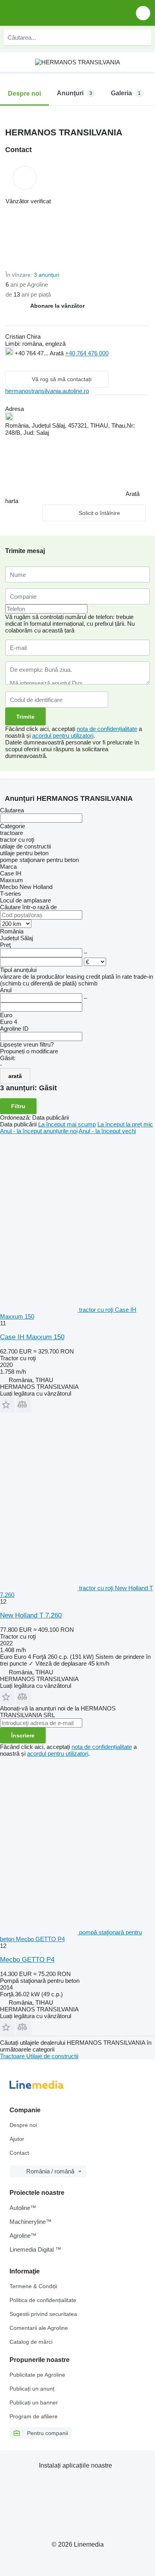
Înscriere (23, 1735)
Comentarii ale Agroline (39, 2328)
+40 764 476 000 (87, 353)
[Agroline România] (51, 13)
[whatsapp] (26, 363)
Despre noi (23, 2125)
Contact (19, 2153)
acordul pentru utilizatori (63, 736)
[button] (143, 13)
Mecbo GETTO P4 (27, 1960)
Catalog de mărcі (31, 2342)
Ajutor (17, 2139)
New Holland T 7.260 (31, 1615)
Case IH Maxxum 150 (32, 1337)
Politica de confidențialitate (43, 2300)
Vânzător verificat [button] (28, 201)
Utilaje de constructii (52, 2056)
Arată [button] (57, 353)
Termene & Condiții (33, 2286)
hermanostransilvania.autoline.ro (47, 391)
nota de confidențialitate (107, 729)
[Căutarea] (143, 37)
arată (15, 1076)
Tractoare (13, 2056)
